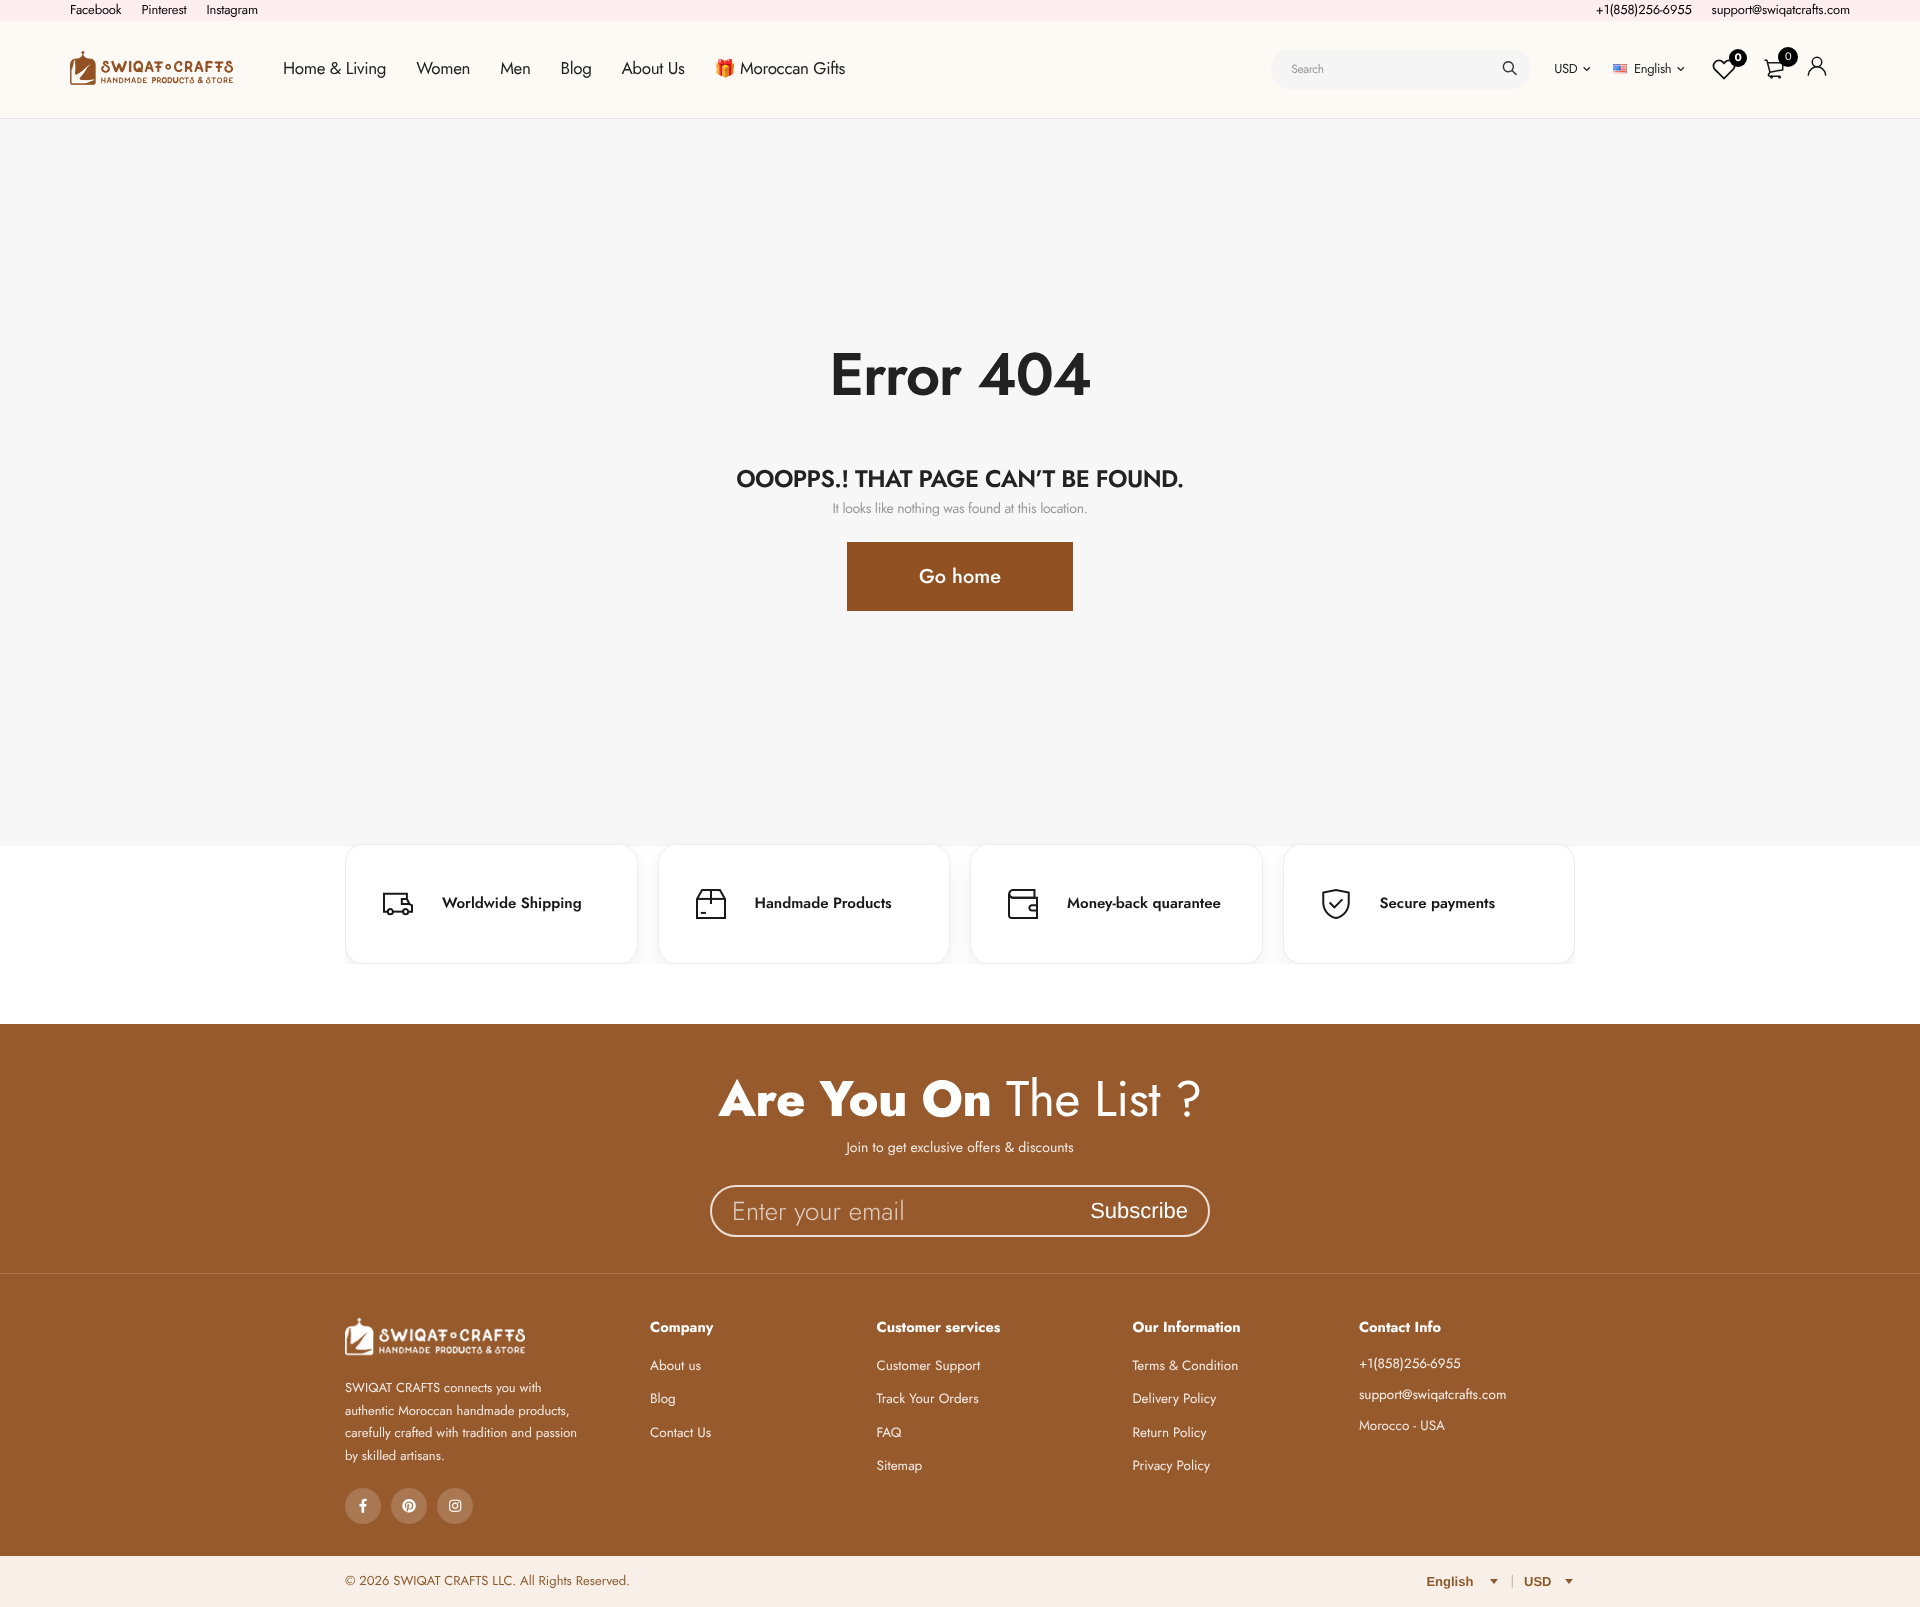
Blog (576, 69)
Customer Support (929, 1366)
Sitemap (900, 1466)
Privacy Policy (1171, 1466)
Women (443, 69)
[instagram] (455, 1506)
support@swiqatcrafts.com (1781, 9)
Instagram (232, 9)
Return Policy (1169, 1433)
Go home (960, 576)
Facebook (95, 9)
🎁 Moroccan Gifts (780, 69)
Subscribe (1139, 1210)
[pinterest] (409, 1506)
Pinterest (163, 9)
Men (515, 69)
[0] (1774, 69)
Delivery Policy (1174, 1399)
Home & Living (334, 69)
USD (1565, 68)
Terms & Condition (1185, 1366)
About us (675, 1366)
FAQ (889, 1433)
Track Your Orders (928, 1399)
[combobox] (1401, 69)
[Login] (1817, 69)
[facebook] (363, 1506)
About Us (653, 69)
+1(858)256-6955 (1644, 9)
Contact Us (680, 1433)
